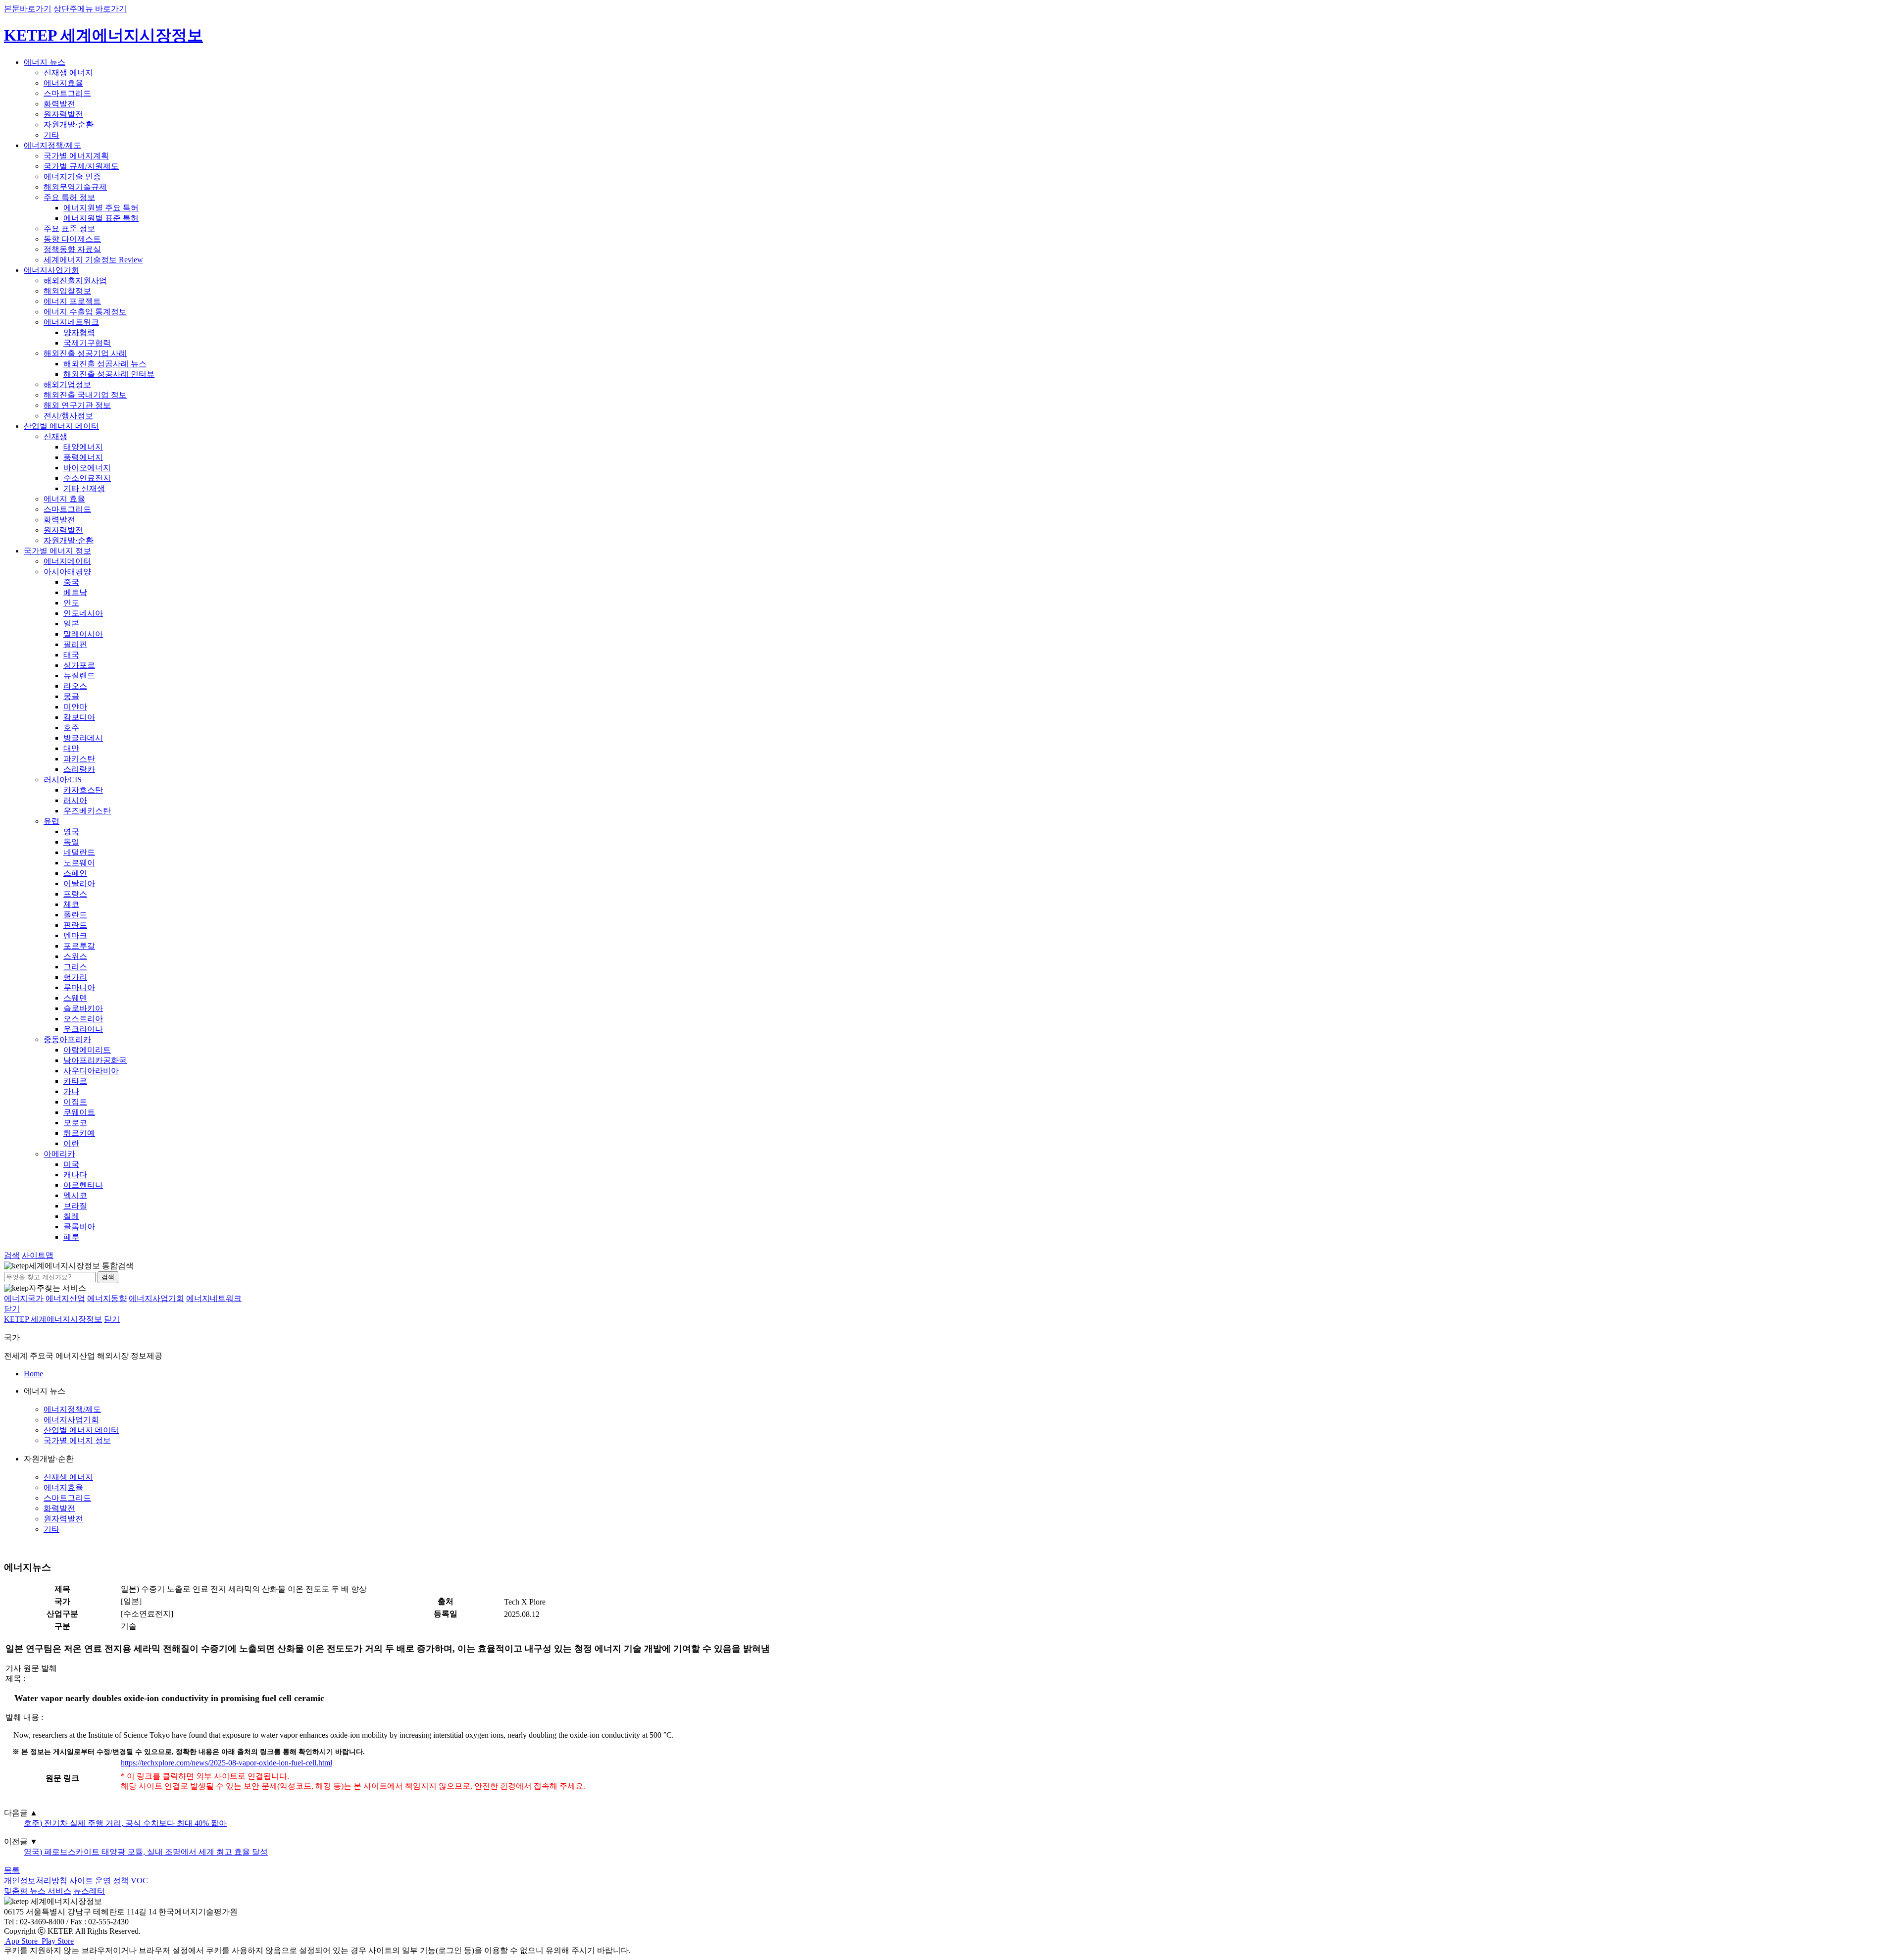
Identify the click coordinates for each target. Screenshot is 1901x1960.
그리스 (75, 967)
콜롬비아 (79, 1227)
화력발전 (59, 104)
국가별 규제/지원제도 (81, 166)
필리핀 (75, 644)
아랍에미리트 (87, 1050)
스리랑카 (79, 769)
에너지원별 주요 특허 (101, 208)
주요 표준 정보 (69, 228)
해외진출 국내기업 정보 (85, 395)
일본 (71, 624)
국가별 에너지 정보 (57, 551)
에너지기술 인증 (72, 176)
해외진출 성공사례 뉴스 (105, 364)
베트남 (75, 592)
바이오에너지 (87, 468)
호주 (71, 728)
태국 (71, 655)
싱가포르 (79, 665)
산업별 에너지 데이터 (61, 426)
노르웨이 (79, 863)
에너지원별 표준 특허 (101, 218)
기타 (51, 135)
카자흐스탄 (83, 790)
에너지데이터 (67, 561)
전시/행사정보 (68, 416)
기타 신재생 (84, 488)
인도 (71, 603)
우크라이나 (83, 1029)
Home (33, 1374)
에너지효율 (63, 83)
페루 (71, 1237)
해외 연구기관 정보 (77, 405)
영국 (71, 831)
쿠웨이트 (79, 1112)
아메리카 (59, 1154)
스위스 (75, 956)
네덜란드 (79, 852)
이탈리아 (79, 883)
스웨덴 (75, 998)
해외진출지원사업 (75, 280)
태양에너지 (83, 447)
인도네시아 (83, 613)
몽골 (71, 696)
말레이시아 (83, 634)
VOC (139, 1881)
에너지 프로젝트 (72, 301)
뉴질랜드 (79, 676)
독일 (71, 842)
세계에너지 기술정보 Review (93, 260)
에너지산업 (65, 1298)
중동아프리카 (67, 1039)
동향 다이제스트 (72, 239)
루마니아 (79, 987)
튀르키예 (79, 1133)
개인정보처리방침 (36, 1881)
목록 (12, 1870)
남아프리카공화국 (95, 1060)
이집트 (75, 1102)
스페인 (75, 873)
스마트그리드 (67, 93)
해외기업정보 (67, 384)
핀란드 (75, 925)
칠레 (71, 1216)
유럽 (51, 821)
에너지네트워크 (71, 322)
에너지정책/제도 (52, 145)
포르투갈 (79, 946)
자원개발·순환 (69, 125)
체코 (71, 904)
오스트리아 (83, 1019)
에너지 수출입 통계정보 (85, 312)
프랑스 (75, 894)
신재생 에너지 (68, 73)
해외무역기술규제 (75, 187)
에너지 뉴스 (45, 62)
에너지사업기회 (51, 270)
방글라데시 (83, 738)
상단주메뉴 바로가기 (90, 9)
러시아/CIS (63, 779)
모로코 (75, 1123)
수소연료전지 (87, 478)
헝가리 (75, 977)
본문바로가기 (28, 9)
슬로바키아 (83, 1008)
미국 (71, 1164)
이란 (71, 1143)
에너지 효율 (64, 499)
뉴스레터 (89, 1891)
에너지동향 (107, 1298)
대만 (71, 748)
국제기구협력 (87, 343)
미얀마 (75, 707)
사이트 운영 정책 (99, 1881)
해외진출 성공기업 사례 (85, 353)
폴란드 (75, 915)
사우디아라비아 (91, 1071)
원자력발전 (63, 114)
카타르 (75, 1081)
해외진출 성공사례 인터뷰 (109, 374)
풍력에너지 (83, 457)
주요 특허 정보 (69, 197)
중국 (71, 582)
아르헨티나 (83, 1185)
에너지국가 (24, 1298)
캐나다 (75, 1175)
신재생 (55, 436)
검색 (108, 1277)
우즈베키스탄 (87, 811)
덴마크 (75, 935)
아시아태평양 (67, 572)
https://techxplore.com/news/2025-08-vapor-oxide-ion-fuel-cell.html (226, 1763)
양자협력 (79, 332)
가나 (71, 1091)
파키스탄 (79, 759)
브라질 (75, 1206)
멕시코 (75, 1195)
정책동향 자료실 (72, 249)
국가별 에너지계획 (76, 156)
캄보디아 (79, 717)
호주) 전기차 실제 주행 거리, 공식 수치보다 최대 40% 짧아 (125, 1823)
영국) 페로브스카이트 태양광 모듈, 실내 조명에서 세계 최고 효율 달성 (146, 1852)
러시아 (75, 800)
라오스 (75, 686)
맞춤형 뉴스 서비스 (38, 1891)
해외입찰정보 (67, 291)
